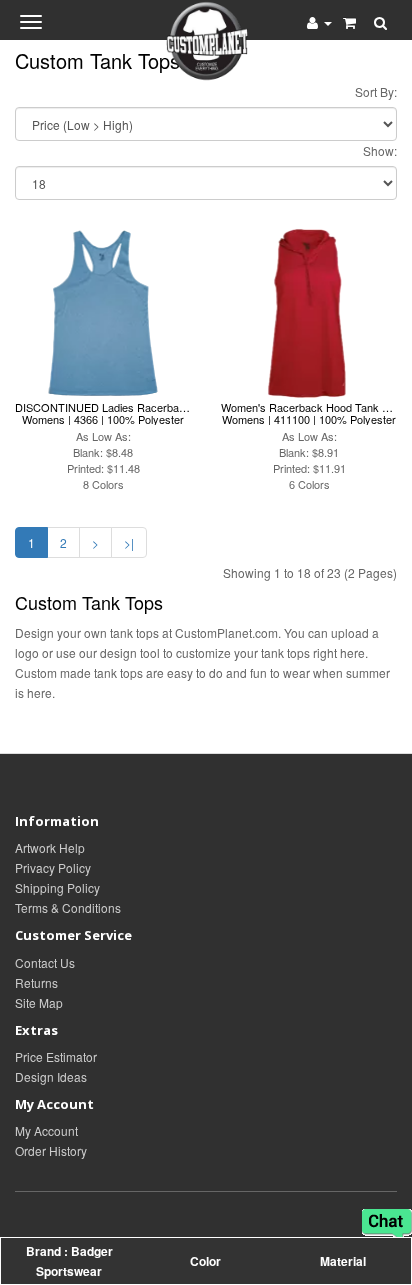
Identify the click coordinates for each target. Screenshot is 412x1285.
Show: (380, 150)
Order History (51, 1150)
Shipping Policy (57, 887)
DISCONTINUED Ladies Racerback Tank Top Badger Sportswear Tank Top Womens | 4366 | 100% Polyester (103, 413)
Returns (36, 982)
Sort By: (376, 91)
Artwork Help (50, 847)
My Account (46, 1130)
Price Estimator (56, 1056)
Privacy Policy (53, 867)
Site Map (39, 1002)
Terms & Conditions (68, 907)
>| (129, 542)
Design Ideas (51, 1076)
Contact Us (45, 962)
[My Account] (319, 22)
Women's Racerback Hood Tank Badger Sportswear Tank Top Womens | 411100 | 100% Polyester (309, 413)
